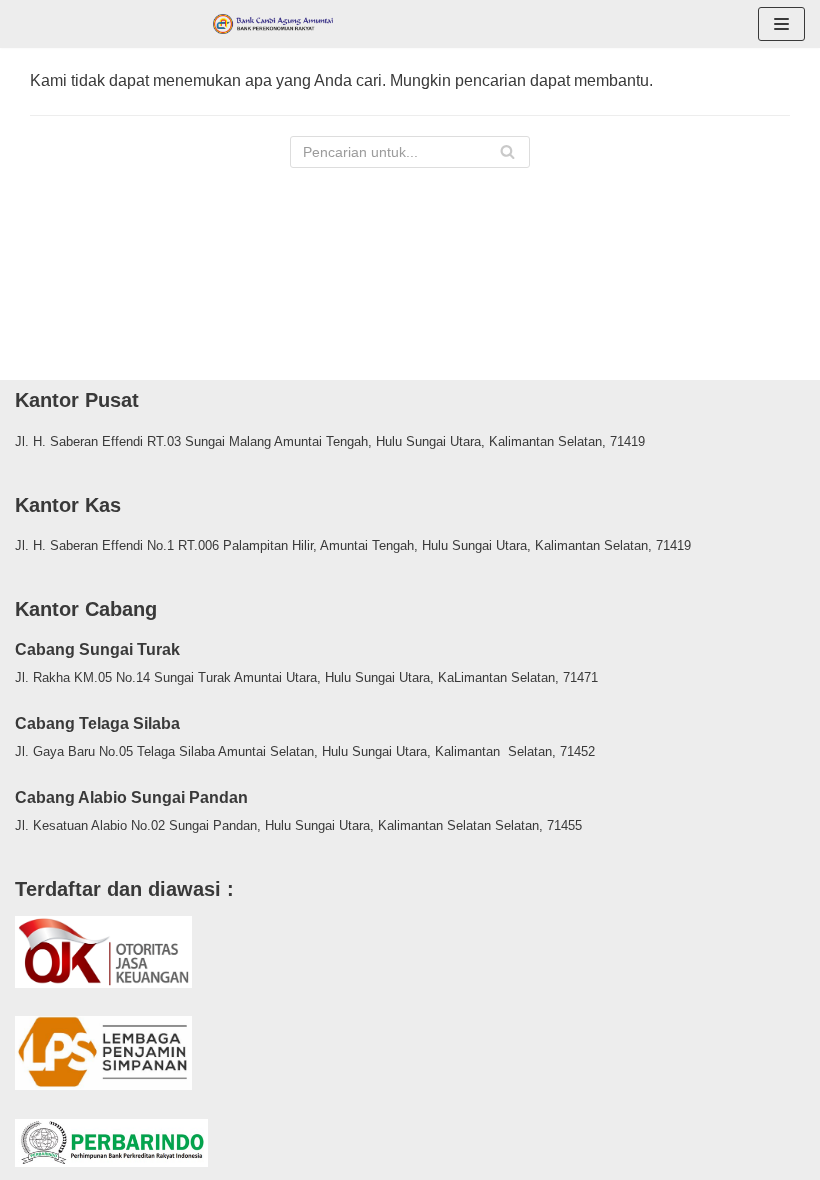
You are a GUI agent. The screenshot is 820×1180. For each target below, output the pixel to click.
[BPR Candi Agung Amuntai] (273, 24)
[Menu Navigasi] (781, 24)
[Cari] (507, 152)
